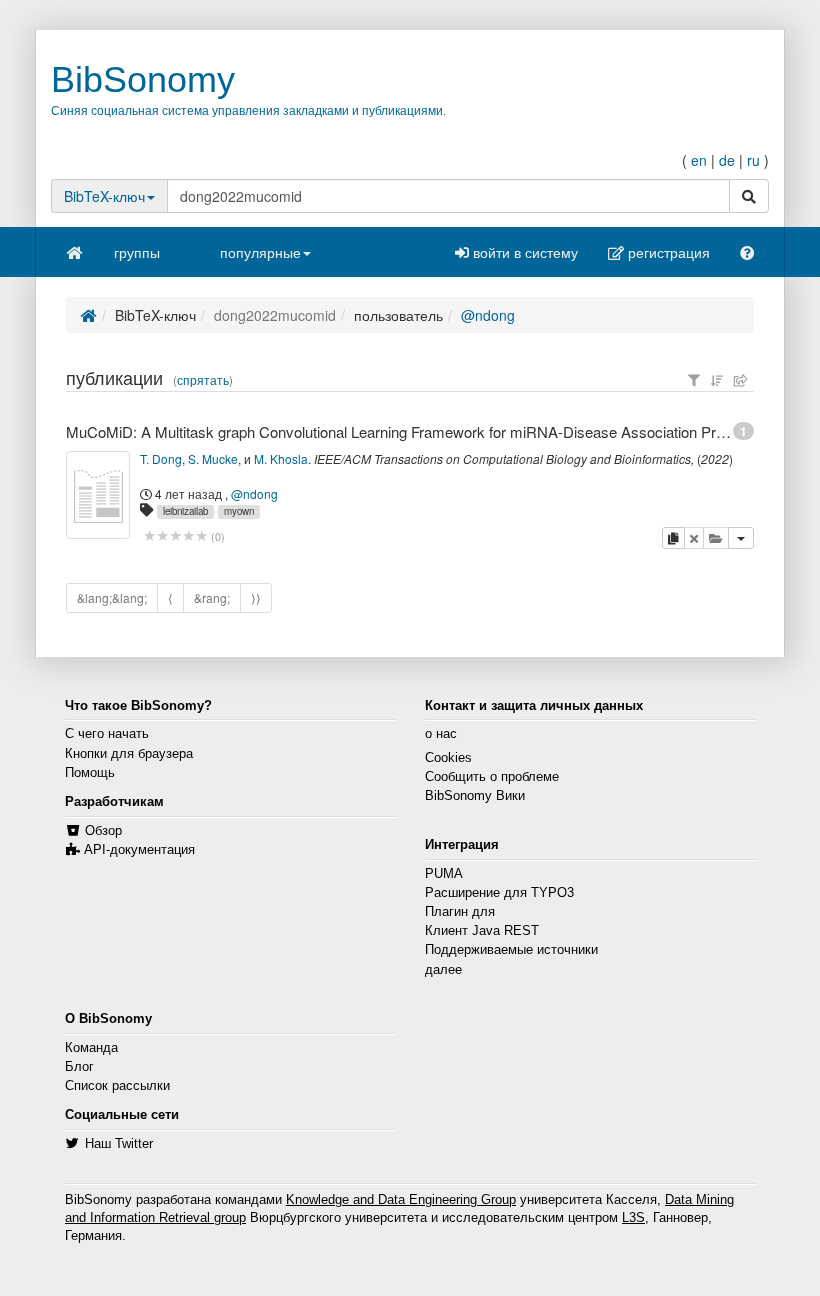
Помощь (90, 773)
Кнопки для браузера (129, 754)
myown (239, 511)
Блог (79, 1067)
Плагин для (460, 912)
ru (753, 160)
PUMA (444, 874)
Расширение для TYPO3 (499, 893)
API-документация (139, 850)
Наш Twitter (119, 1144)
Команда (91, 1048)
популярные (260, 252)
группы (137, 252)
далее (443, 970)
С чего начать (107, 734)
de (727, 160)
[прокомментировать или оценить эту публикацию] (175, 536)
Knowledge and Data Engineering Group (401, 1200)
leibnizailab (185, 511)
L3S (633, 1218)
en (699, 160)
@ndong (488, 315)
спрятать (203, 380)
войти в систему (523, 252)
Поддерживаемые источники (511, 950)
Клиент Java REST (482, 931)
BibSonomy (143, 79)
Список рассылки (117, 1086)
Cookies (448, 758)
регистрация (667, 252)
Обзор (103, 831)
